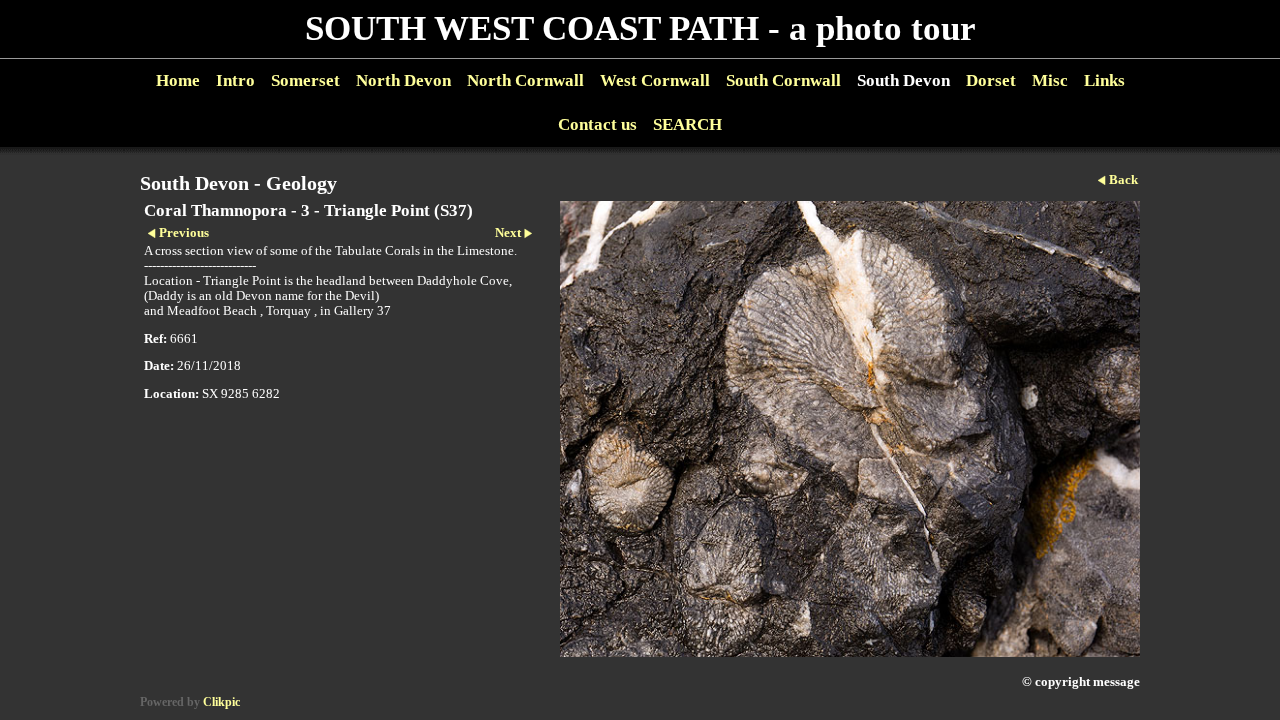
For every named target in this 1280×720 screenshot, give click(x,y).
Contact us (597, 124)
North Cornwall (525, 80)
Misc (1050, 80)
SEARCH (687, 124)
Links (1104, 80)
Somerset (305, 80)
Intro (235, 80)
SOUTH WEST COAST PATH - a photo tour (640, 28)
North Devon (403, 80)
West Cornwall (655, 80)
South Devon (903, 80)
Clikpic (221, 702)
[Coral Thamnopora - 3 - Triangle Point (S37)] (850, 429)
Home (178, 80)
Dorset (991, 80)
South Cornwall (783, 80)
